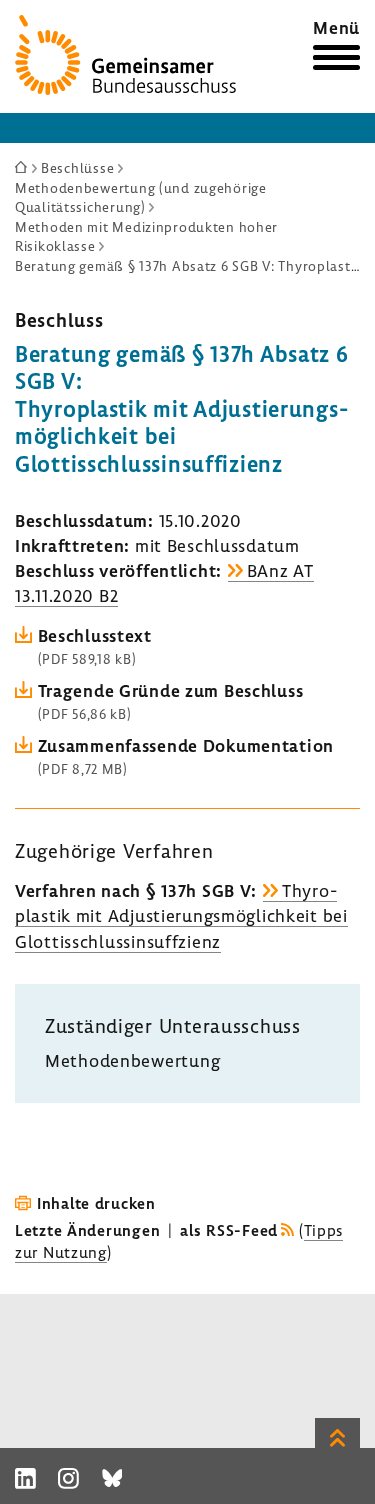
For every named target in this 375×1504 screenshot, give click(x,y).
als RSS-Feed (229, 1230)
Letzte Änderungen (87, 1230)
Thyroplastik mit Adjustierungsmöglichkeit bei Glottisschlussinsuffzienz (181, 915)
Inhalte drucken (96, 1203)
